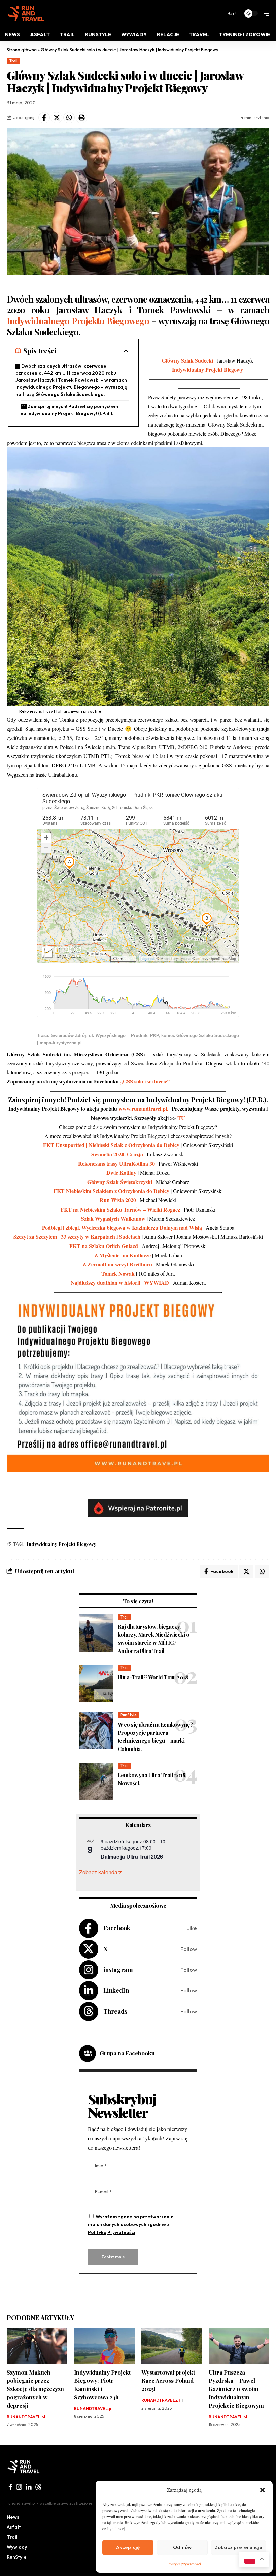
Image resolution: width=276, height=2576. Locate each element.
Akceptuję (128, 2547)
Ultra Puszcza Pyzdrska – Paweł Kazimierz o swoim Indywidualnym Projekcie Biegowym (237, 2389)
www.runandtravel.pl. (144, 1109)
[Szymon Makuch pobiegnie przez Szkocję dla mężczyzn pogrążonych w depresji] (37, 2346)
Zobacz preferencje (238, 2547)
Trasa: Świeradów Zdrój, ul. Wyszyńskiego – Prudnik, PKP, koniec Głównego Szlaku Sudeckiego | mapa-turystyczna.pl (138, 1039)
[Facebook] (138, 1928)
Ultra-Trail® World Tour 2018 (153, 1677)
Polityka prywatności (184, 2564)
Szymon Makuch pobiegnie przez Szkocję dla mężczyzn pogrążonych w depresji (35, 2389)
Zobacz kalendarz (100, 1872)
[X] (138, 1949)
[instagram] (19, 2487)
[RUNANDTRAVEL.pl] (26, 13)
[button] (263, 2490)
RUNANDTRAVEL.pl (26, 2417)
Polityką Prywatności (112, 2232)
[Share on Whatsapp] (69, 118)
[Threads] (138, 2012)
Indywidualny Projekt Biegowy (61, 1544)
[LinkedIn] (138, 1991)
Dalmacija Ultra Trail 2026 (132, 1857)
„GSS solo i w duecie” (145, 1081)
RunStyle (129, 1715)
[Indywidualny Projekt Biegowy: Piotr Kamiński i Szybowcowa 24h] (104, 2346)
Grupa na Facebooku (127, 2053)
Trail (13, 61)
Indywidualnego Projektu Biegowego (78, 321)
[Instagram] (138, 1970)
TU (181, 1118)
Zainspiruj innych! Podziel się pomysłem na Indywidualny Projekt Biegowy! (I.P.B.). (70, 410)
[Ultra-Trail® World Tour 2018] (96, 1684)
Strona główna (22, 50)
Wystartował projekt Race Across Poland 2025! (168, 2380)
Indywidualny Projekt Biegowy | (209, 369)
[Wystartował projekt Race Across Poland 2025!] (172, 2346)
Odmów (182, 2547)
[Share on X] (57, 118)
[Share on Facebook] (44, 118)
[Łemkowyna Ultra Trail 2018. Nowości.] (96, 1782)
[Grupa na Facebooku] (88, 2053)
